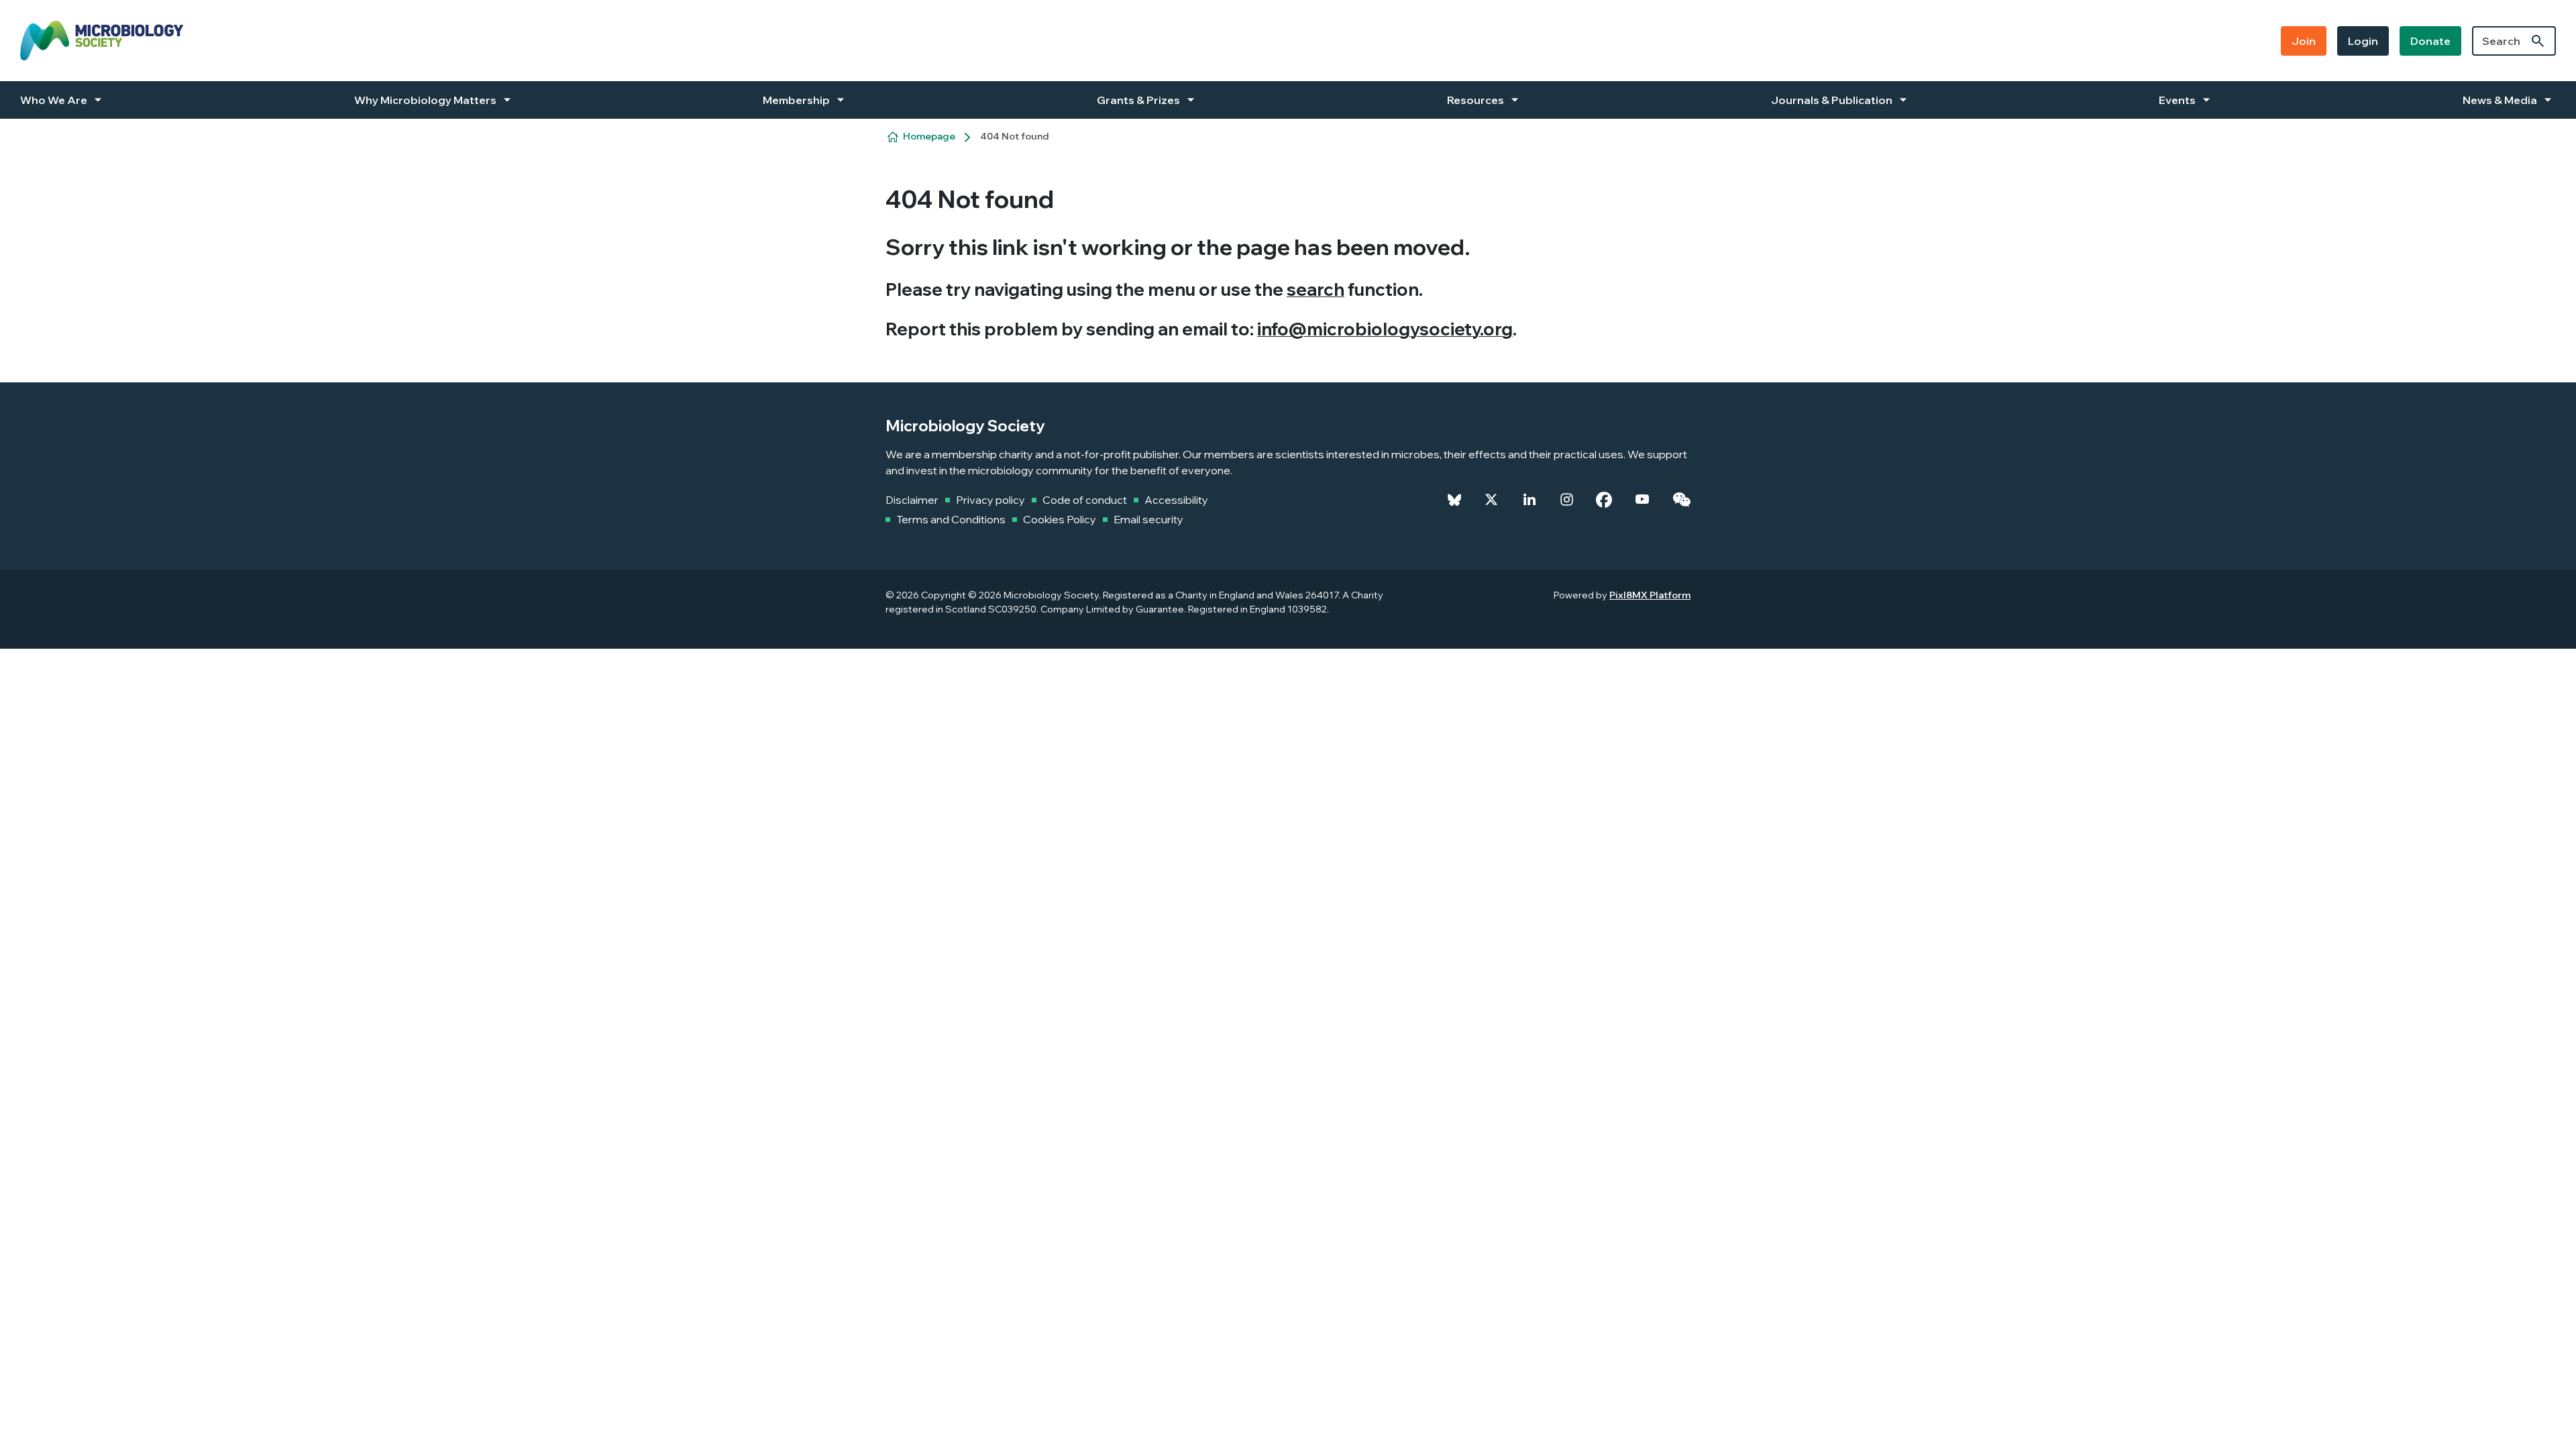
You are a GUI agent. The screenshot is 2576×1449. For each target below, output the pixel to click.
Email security (1148, 519)
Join (2304, 41)
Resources (1475, 100)
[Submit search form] (2538, 41)
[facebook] (1604, 500)
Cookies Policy (1060, 519)
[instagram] (1567, 500)
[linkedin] (1529, 500)
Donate (2430, 41)
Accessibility (1176, 500)
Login (2363, 41)
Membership (796, 100)
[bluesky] (1454, 500)
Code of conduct (1085, 500)
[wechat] (1681, 500)
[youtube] (1642, 500)
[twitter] (1491, 500)
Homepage (929, 136)
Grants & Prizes (1138, 100)
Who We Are (54, 100)
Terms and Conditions (951, 519)
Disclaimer (912, 500)
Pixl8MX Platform (1650, 595)
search (1316, 289)
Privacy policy (990, 500)
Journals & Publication (1832, 100)
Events (2177, 100)
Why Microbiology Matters (425, 100)
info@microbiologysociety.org (1385, 329)
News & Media (2500, 100)
